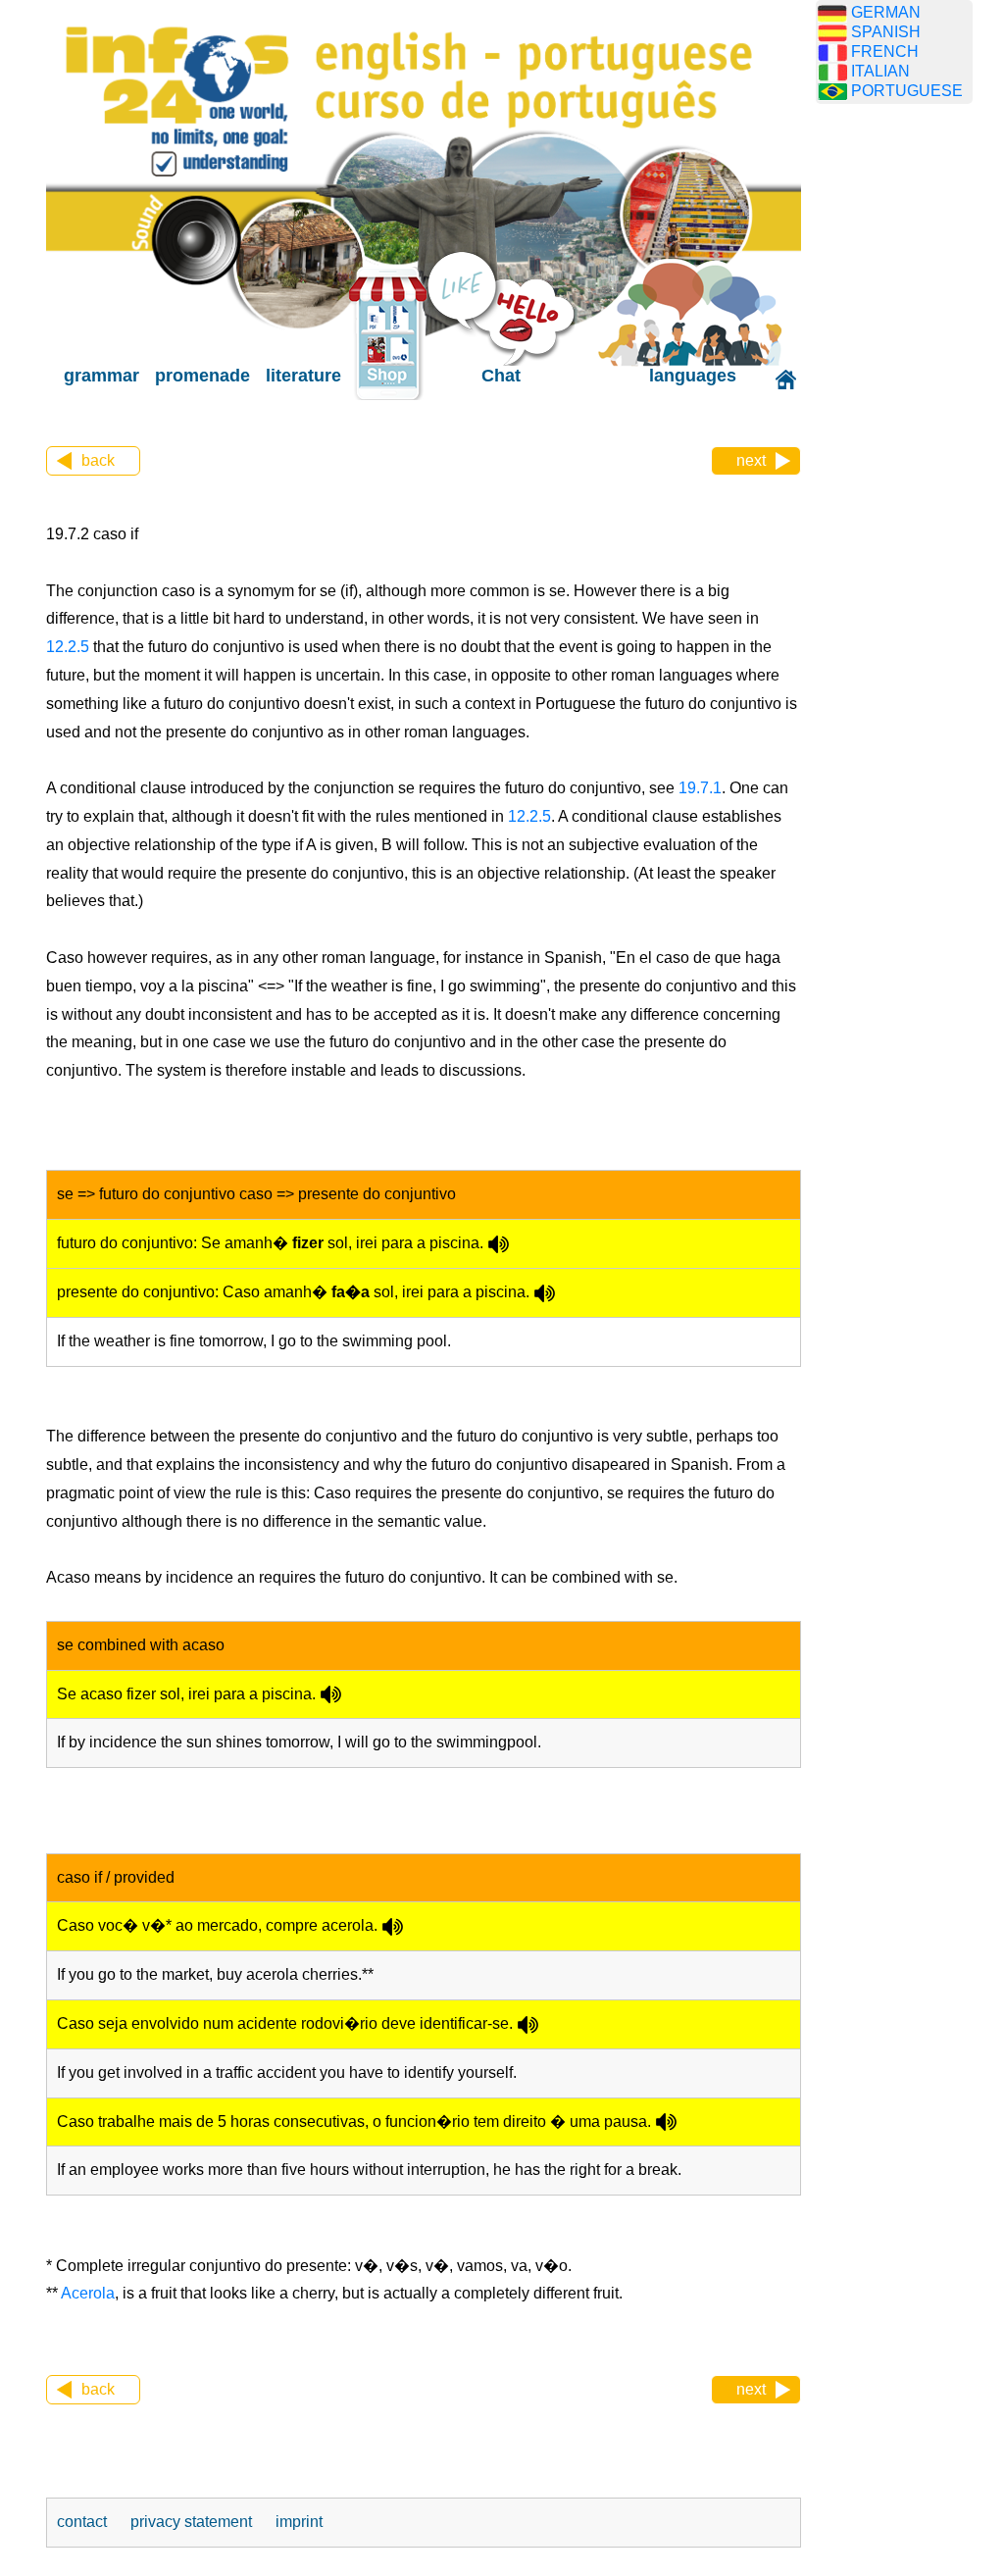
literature (303, 376)
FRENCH (885, 51)
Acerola (88, 2293)
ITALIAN (880, 71)
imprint (299, 2522)
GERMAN (886, 12)
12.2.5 (68, 647)
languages (693, 376)
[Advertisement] (909, 427)
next (751, 460)
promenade (202, 376)
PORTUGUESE (907, 91)
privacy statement (193, 2522)
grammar (101, 376)
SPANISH (886, 32)
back (98, 460)
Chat (501, 376)
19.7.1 (698, 788)
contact (84, 2522)
